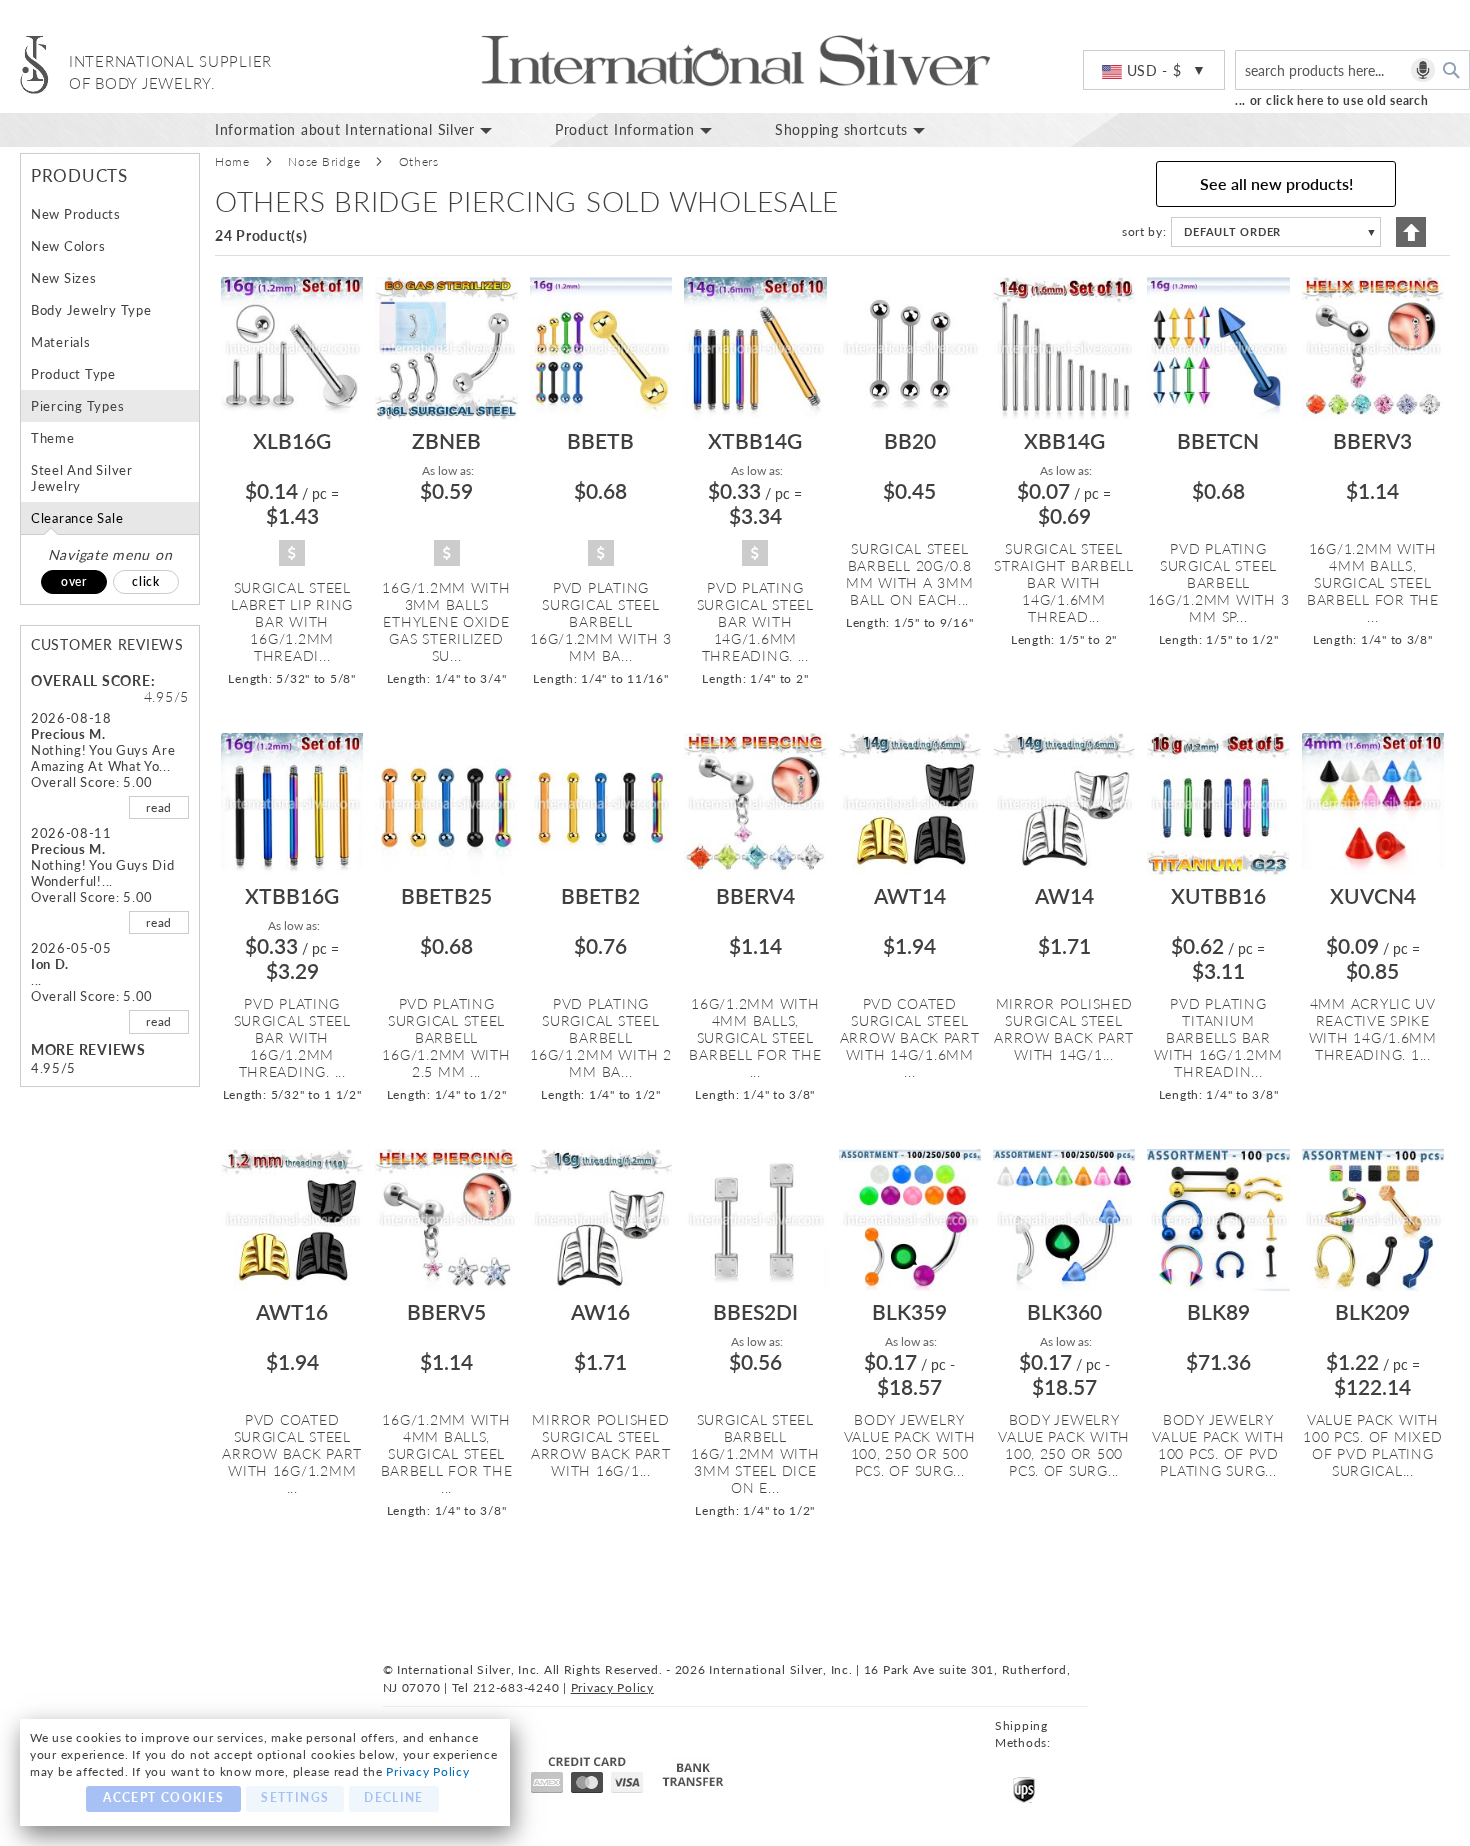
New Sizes (64, 278)
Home (232, 161)
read (159, 807)
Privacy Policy (427, 1771)
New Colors (68, 246)
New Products (76, 214)
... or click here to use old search (1332, 100)
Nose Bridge (324, 161)
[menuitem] (370, 130)
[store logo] (34, 64)
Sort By (1142, 231)
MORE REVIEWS (88, 1049)
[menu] (835, 130)
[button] (1154, 71)
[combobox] (1352, 70)
